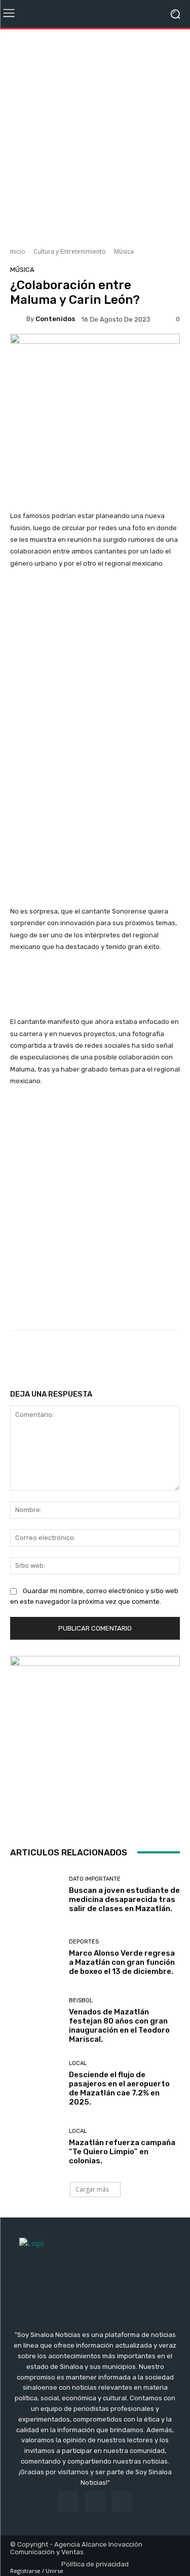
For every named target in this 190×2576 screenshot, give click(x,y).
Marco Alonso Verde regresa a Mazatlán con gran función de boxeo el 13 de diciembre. (122, 1962)
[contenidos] (18, 319)
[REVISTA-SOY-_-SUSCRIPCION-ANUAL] (95, 1741)
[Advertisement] (95, 134)
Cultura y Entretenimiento (70, 251)
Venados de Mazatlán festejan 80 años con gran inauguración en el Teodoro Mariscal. (119, 2026)
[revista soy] (95, 351)
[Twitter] (122, 2501)
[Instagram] (95, 2501)
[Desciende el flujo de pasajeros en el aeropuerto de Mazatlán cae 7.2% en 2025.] (36, 2084)
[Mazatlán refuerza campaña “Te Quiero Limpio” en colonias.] (36, 2147)
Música (124, 251)
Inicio (18, 251)
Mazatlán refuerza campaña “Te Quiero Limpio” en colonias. (122, 2152)
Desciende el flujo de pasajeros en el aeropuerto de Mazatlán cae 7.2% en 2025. (119, 2088)
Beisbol (81, 2000)
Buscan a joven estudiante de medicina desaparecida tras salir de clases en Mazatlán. (124, 1899)
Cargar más (92, 2189)
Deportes (84, 1942)
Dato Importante (95, 1879)
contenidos (55, 319)
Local (78, 2063)
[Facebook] (68, 2501)
